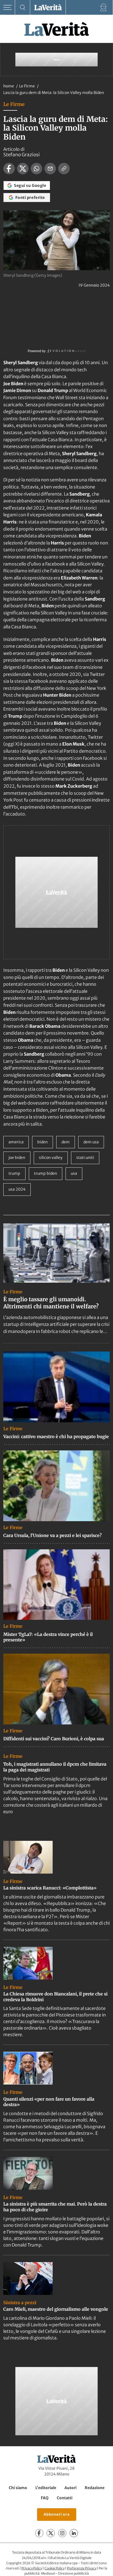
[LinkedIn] (74, 2533)
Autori (70, 2488)
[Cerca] (23, 8)
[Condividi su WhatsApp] (36, 169)
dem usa (91, 1142)
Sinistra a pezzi (20, 2303)
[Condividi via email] (50, 169)
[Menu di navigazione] (8, 8)
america (16, 1142)
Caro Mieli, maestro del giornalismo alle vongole (56, 2309)
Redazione (95, 2488)
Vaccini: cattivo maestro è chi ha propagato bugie (56, 1436)
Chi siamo (18, 2488)
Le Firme (27, 86)
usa (74, 1173)
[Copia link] (64, 169)
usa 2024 (17, 1189)
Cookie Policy (54, 2568)
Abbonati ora (57, 2514)
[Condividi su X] (23, 169)
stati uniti (85, 1158)
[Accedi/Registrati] (104, 8)
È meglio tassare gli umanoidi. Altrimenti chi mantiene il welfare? (51, 1303)
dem (66, 1142)
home (9, 86)
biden (43, 1142)
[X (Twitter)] (51, 2533)
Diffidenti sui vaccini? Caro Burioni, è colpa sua (54, 1739)
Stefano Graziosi (22, 155)
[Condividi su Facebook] (9, 169)
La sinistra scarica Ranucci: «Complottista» (50, 1888)
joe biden (17, 1158)
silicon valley (51, 1158)
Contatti (65, 2498)
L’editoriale (46, 2488)
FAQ (45, 2498)
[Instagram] (62, 2533)
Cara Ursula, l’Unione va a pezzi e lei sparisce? (53, 1535)
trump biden (46, 1173)
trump (14, 1173)
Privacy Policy (32, 2568)
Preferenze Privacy (82, 2568)
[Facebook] (39, 2533)
